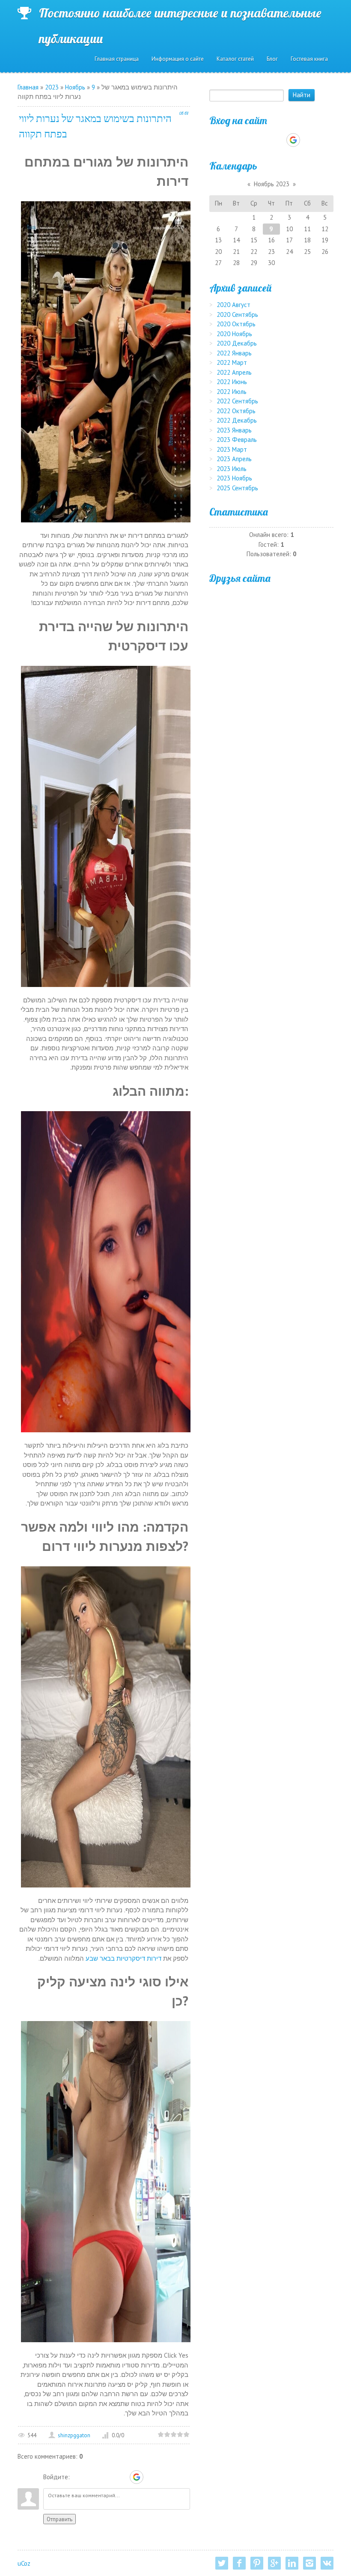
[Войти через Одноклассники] (152, 2477)
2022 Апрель (234, 372)
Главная (28, 87)
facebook (239, 2563)
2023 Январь (234, 430)
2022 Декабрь (237, 420)
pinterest (257, 2563)
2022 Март (232, 362)
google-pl (274, 2563)
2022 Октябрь (236, 411)
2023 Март (232, 449)
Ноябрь (75, 87)
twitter (222, 2563)
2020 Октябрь (236, 324)
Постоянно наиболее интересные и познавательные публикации (180, 15)
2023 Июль (232, 469)
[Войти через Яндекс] (122, 2477)
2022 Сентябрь (237, 401)
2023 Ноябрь (234, 478)
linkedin (292, 2563)
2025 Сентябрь (237, 488)
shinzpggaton (74, 2435)
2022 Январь (234, 353)
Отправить (59, 2519)
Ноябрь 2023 (272, 184)
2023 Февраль (237, 440)
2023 (52, 87)
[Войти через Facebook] (107, 2477)
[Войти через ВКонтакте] (92, 2477)
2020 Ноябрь (234, 334)
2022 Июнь (232, 382)
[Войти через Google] (137, 2477)
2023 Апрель (234, 459)
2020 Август (234, 305)
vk (327, 2563)
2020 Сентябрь (237, 315)
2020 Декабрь (237, 343)
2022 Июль (232, 392)
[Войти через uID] (78, 2477)
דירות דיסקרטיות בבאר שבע (123, 1958)
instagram (309, 2563)
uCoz (24, 2563)
